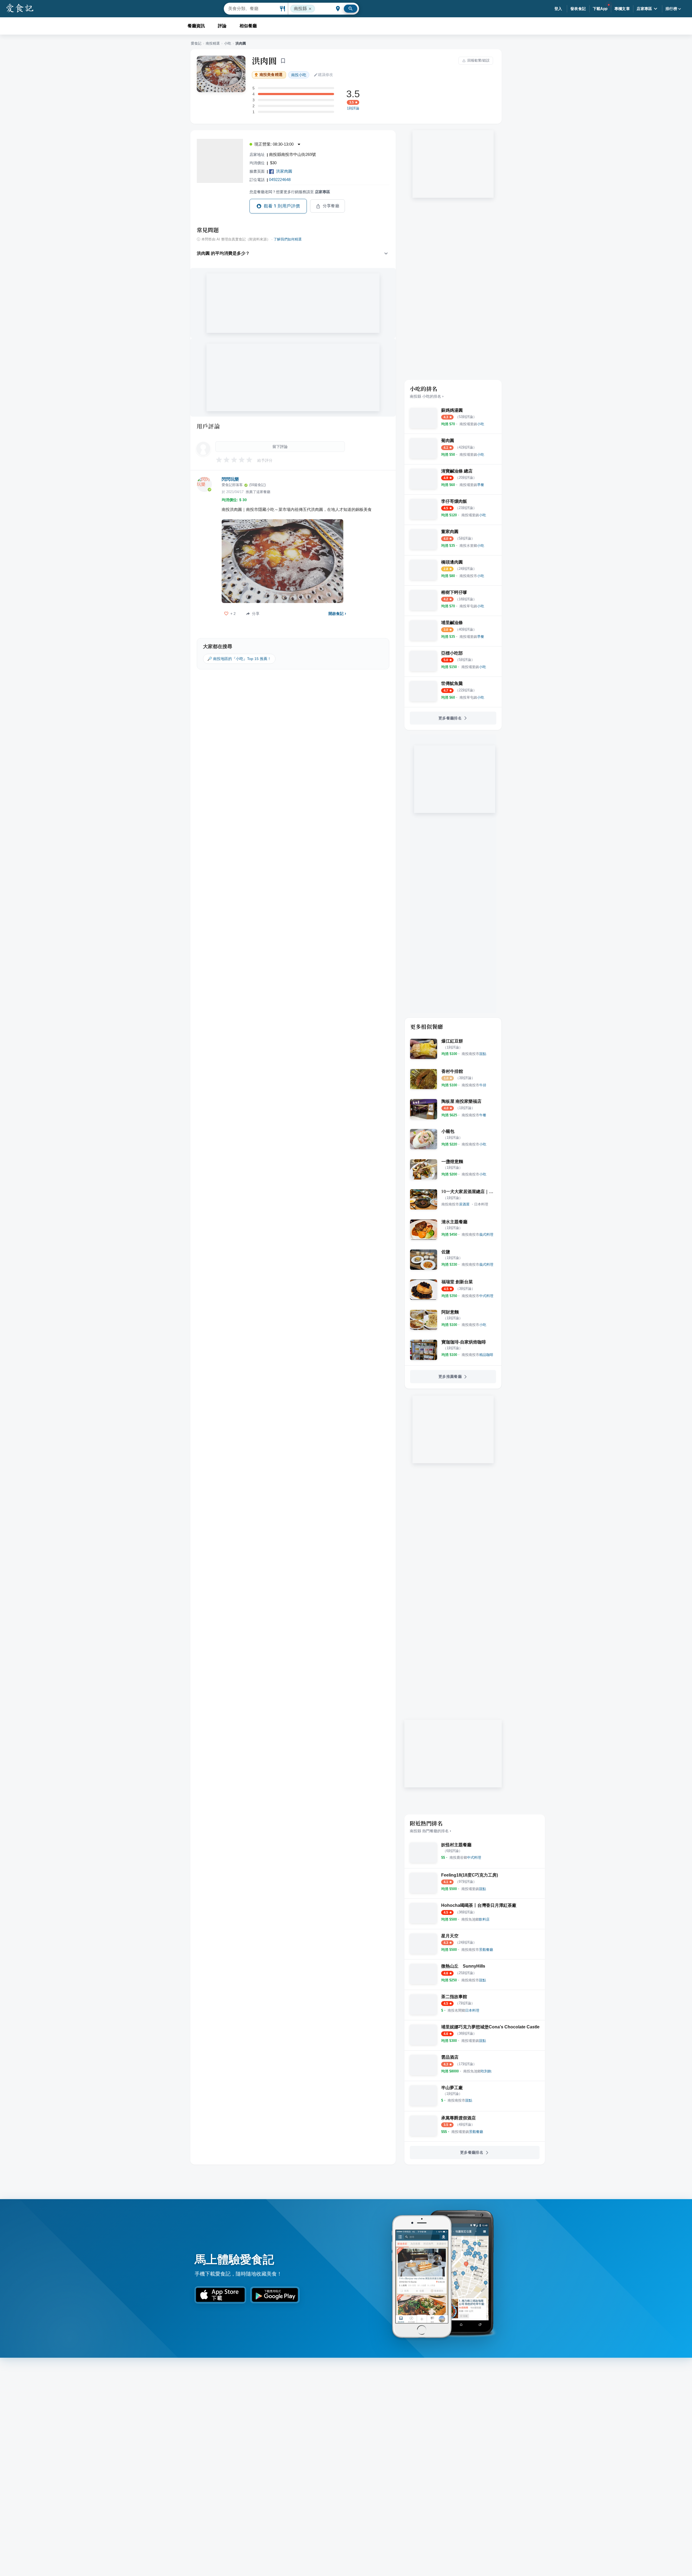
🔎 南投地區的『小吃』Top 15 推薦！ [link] (239, 659)
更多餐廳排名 (450, 718)
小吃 (228, 43)
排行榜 (671, 9)
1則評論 (353, 108)
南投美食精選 (271, 75)
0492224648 (280, 180)
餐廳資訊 (196, 26)
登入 (558, 9)
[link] (472, 424)
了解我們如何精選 (288, 239)
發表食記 (578, 9)
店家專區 (644, 9)
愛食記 (196, 43)
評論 (222, 26)
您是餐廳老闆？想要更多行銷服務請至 (290, 192)
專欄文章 (622, 9)
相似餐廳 (248, 26)
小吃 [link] (299, 75)
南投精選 (213, 43)
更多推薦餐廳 (450, 1376)
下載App (600, 9)
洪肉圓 (264, 61)
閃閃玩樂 (230, 479)
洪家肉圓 (284, 171)
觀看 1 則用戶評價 (282, 206)
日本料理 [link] (481, 1204)
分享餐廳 (331, 206)
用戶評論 (208, 426)
